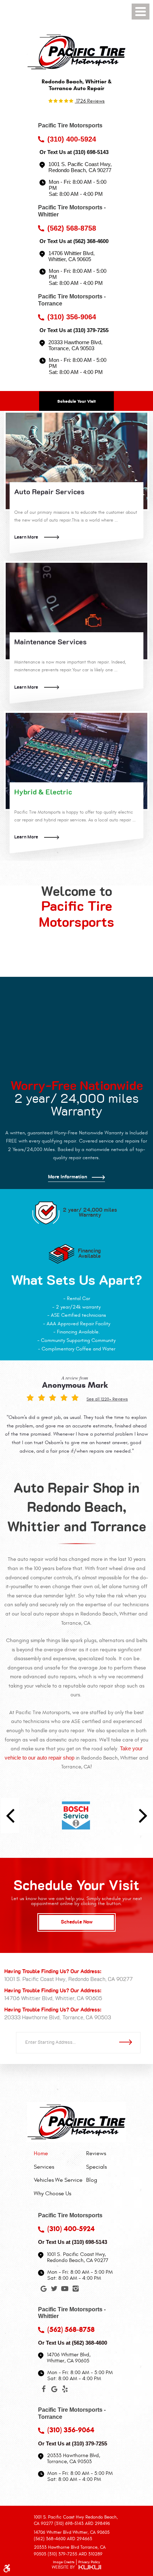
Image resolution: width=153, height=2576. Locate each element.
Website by (76, 2568)
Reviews (96, 2153)
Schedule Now (77, 1922)
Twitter (54, 2290)
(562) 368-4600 (91, 241)
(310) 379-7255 (91, 330)
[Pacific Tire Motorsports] (76, 52)
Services (44, 2167)
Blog (92, 2180)
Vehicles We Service (58, 2180)
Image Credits (64, 2562)
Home (41, 2153)
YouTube (65, 2290)
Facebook (43, 2390)
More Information (68, 1177)
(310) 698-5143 (91, 152)
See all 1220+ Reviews (107, 1399)
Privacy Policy (89, 2562)
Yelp (65, 2390)
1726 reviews (90, 101)
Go (128, 2042)
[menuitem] (58, 2153)
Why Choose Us (52, 2194)
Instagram (75, 2290)
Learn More (26, 537)
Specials (96, 2167)
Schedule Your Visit (76, 401)
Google (43, 2290)
